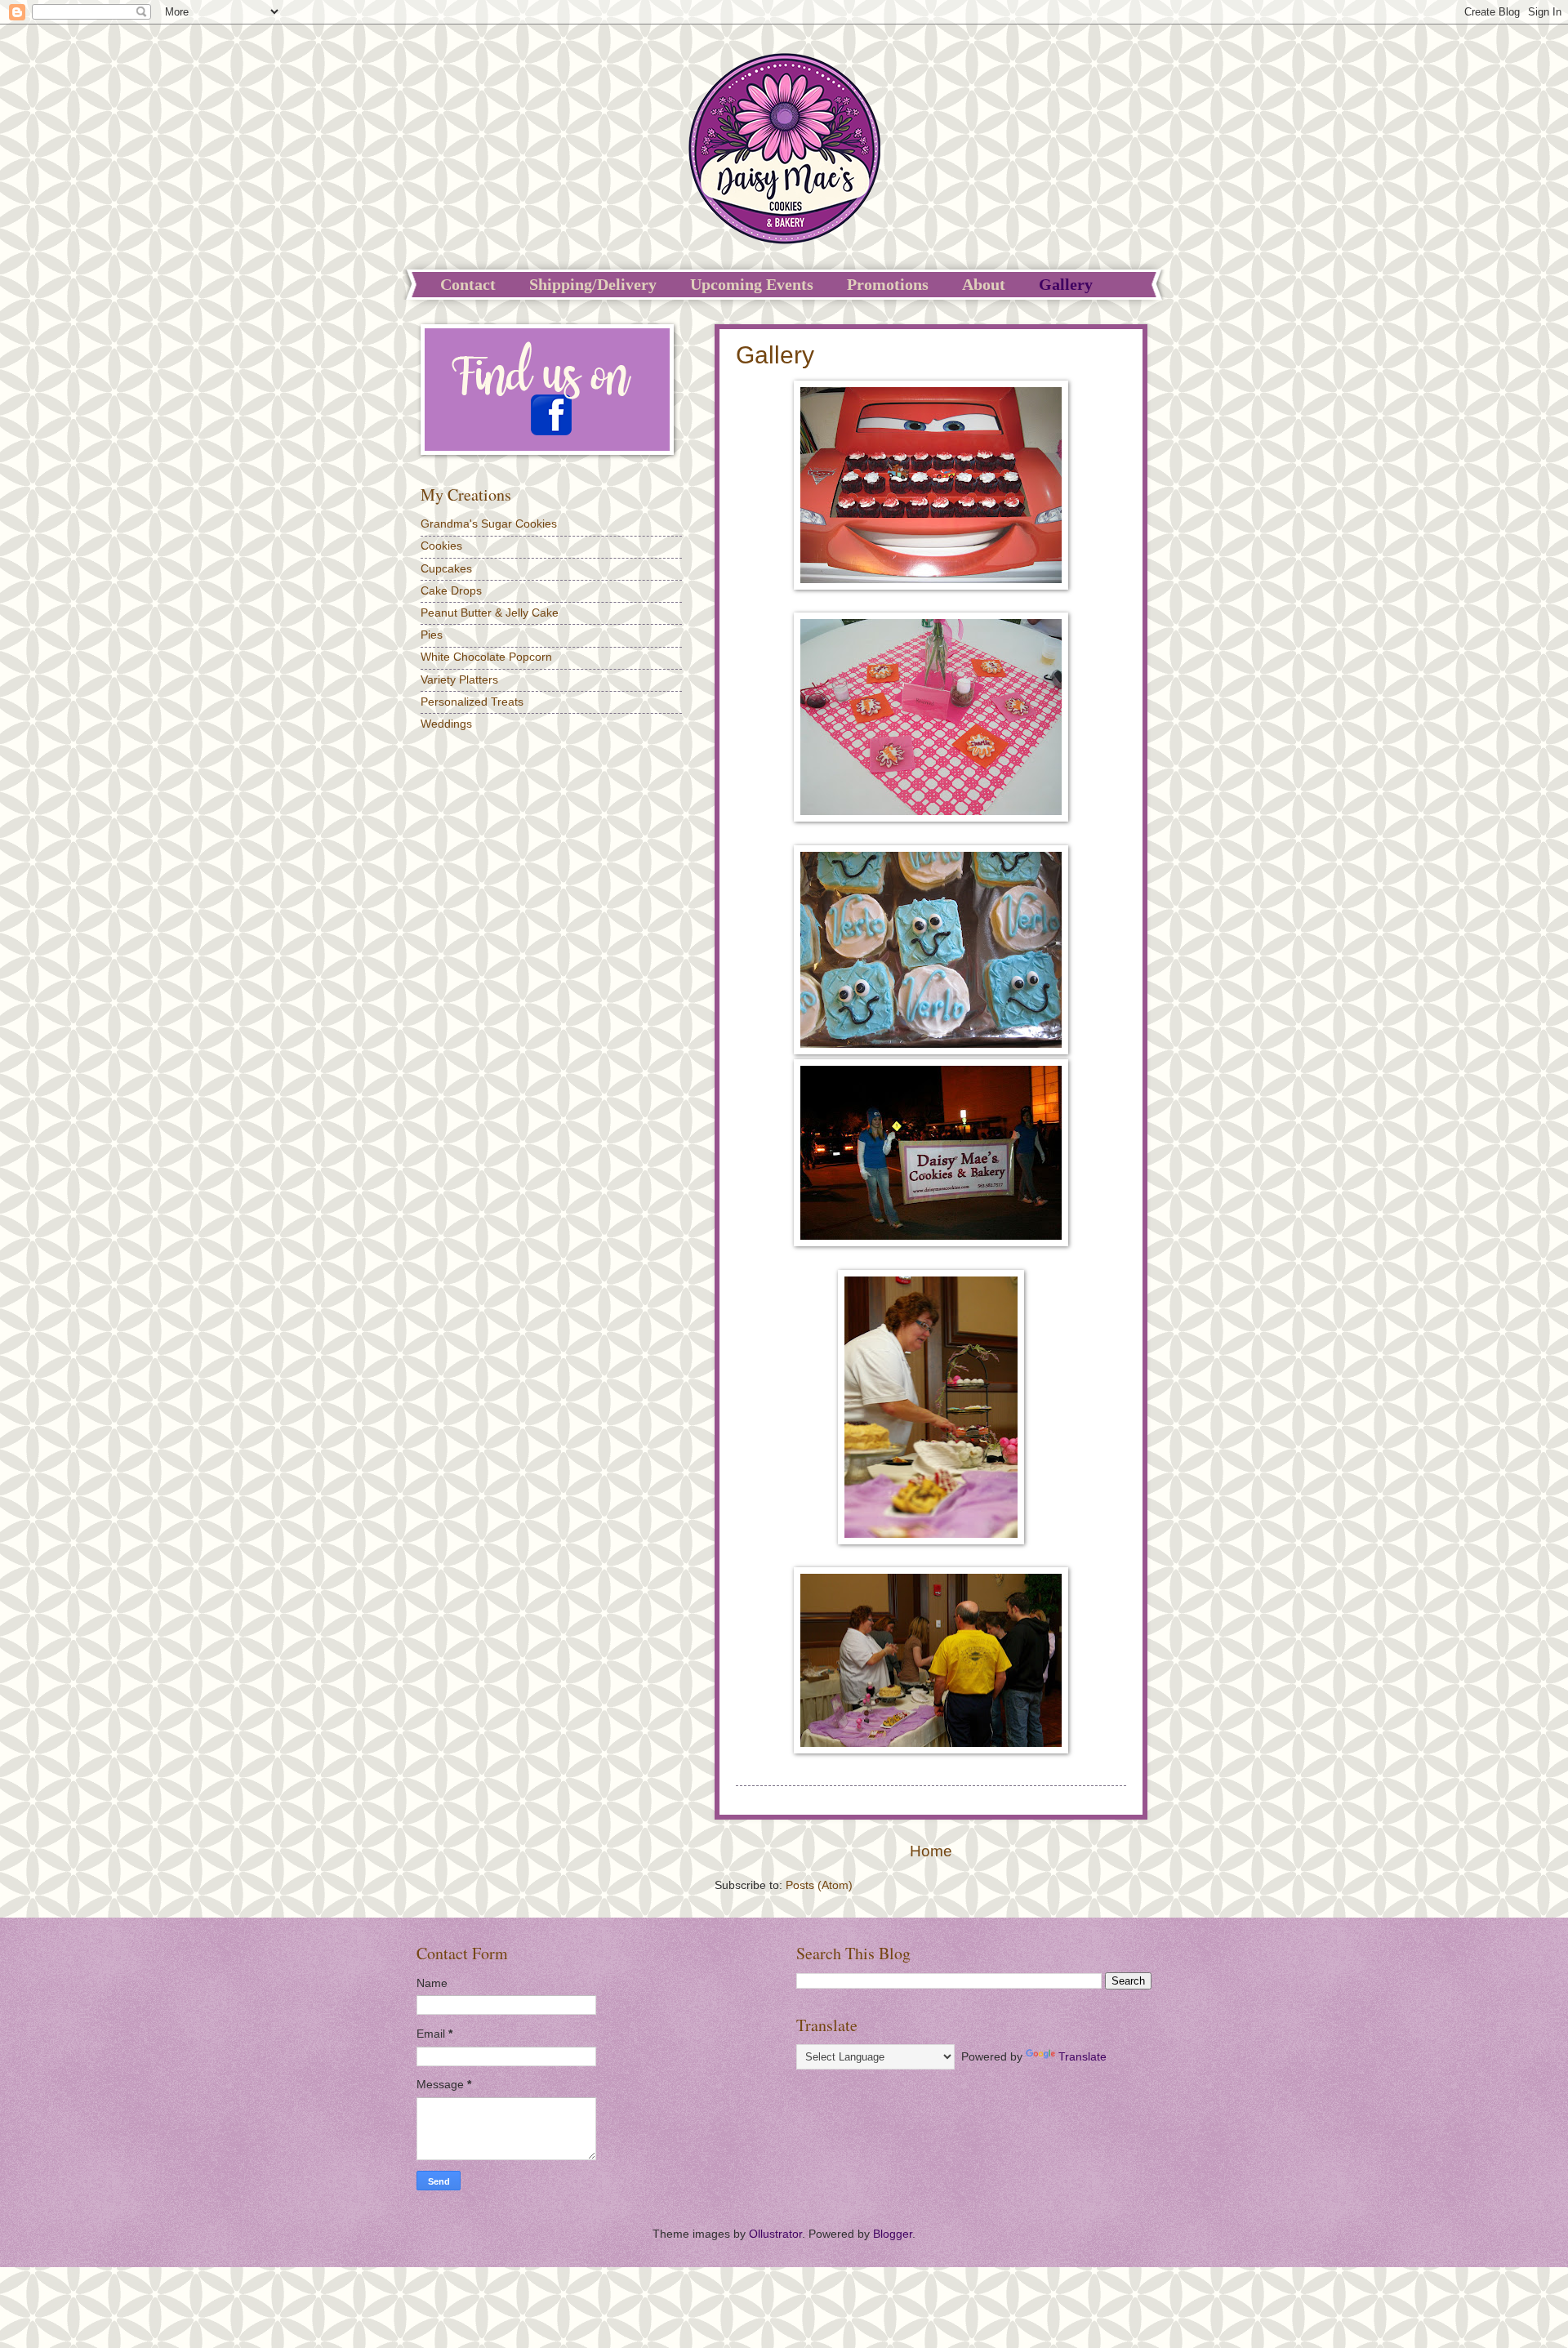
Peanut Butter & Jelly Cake (490, 613)
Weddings (446, 724)
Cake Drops (451, 591)
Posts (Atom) (819, 1885)
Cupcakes (446, 569)
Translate (1082, 2057)
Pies (432, 635)
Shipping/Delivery (593, 284)
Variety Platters (459, 680)
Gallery (1066, 284)
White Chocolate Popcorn (486, 657)
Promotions (888, 284)
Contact (468, 284)
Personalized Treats (472, 702)
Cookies (441, 546)
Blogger (893, 2234)
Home (931, 1851)
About (984, 284)
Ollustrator (775, 2234)
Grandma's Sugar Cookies (489, 524)
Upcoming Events (752, 284)
